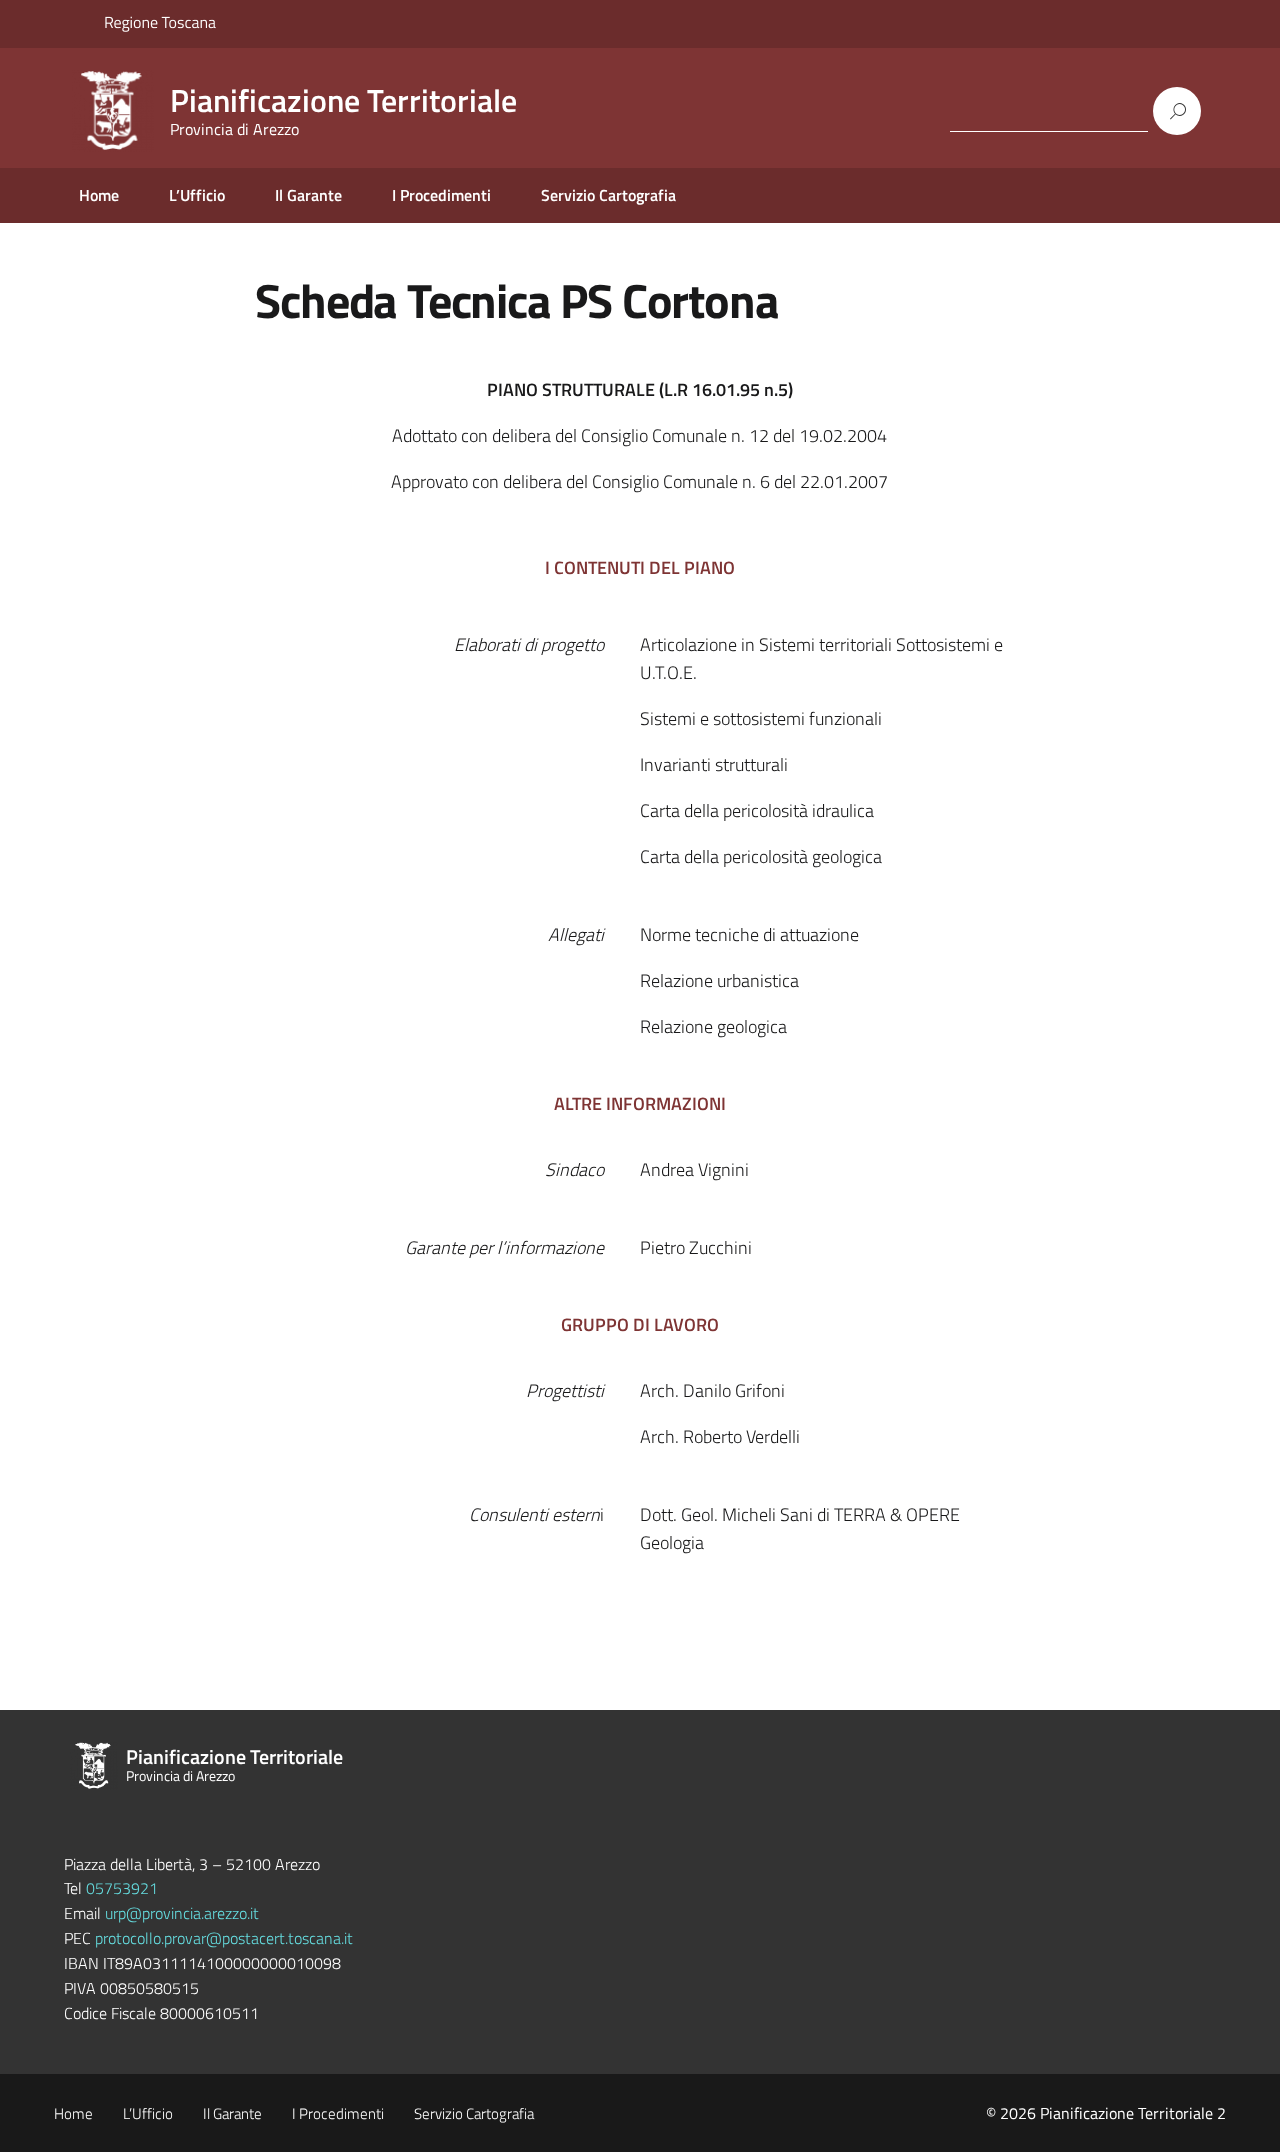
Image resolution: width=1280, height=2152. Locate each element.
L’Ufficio (197, 195)
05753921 (122, 1888)
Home (99, 195)
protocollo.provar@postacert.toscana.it (224, 1938)
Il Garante (308, 195)
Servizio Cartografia (608, 195)
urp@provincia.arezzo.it (182, 1913)
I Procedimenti (441, 195)
